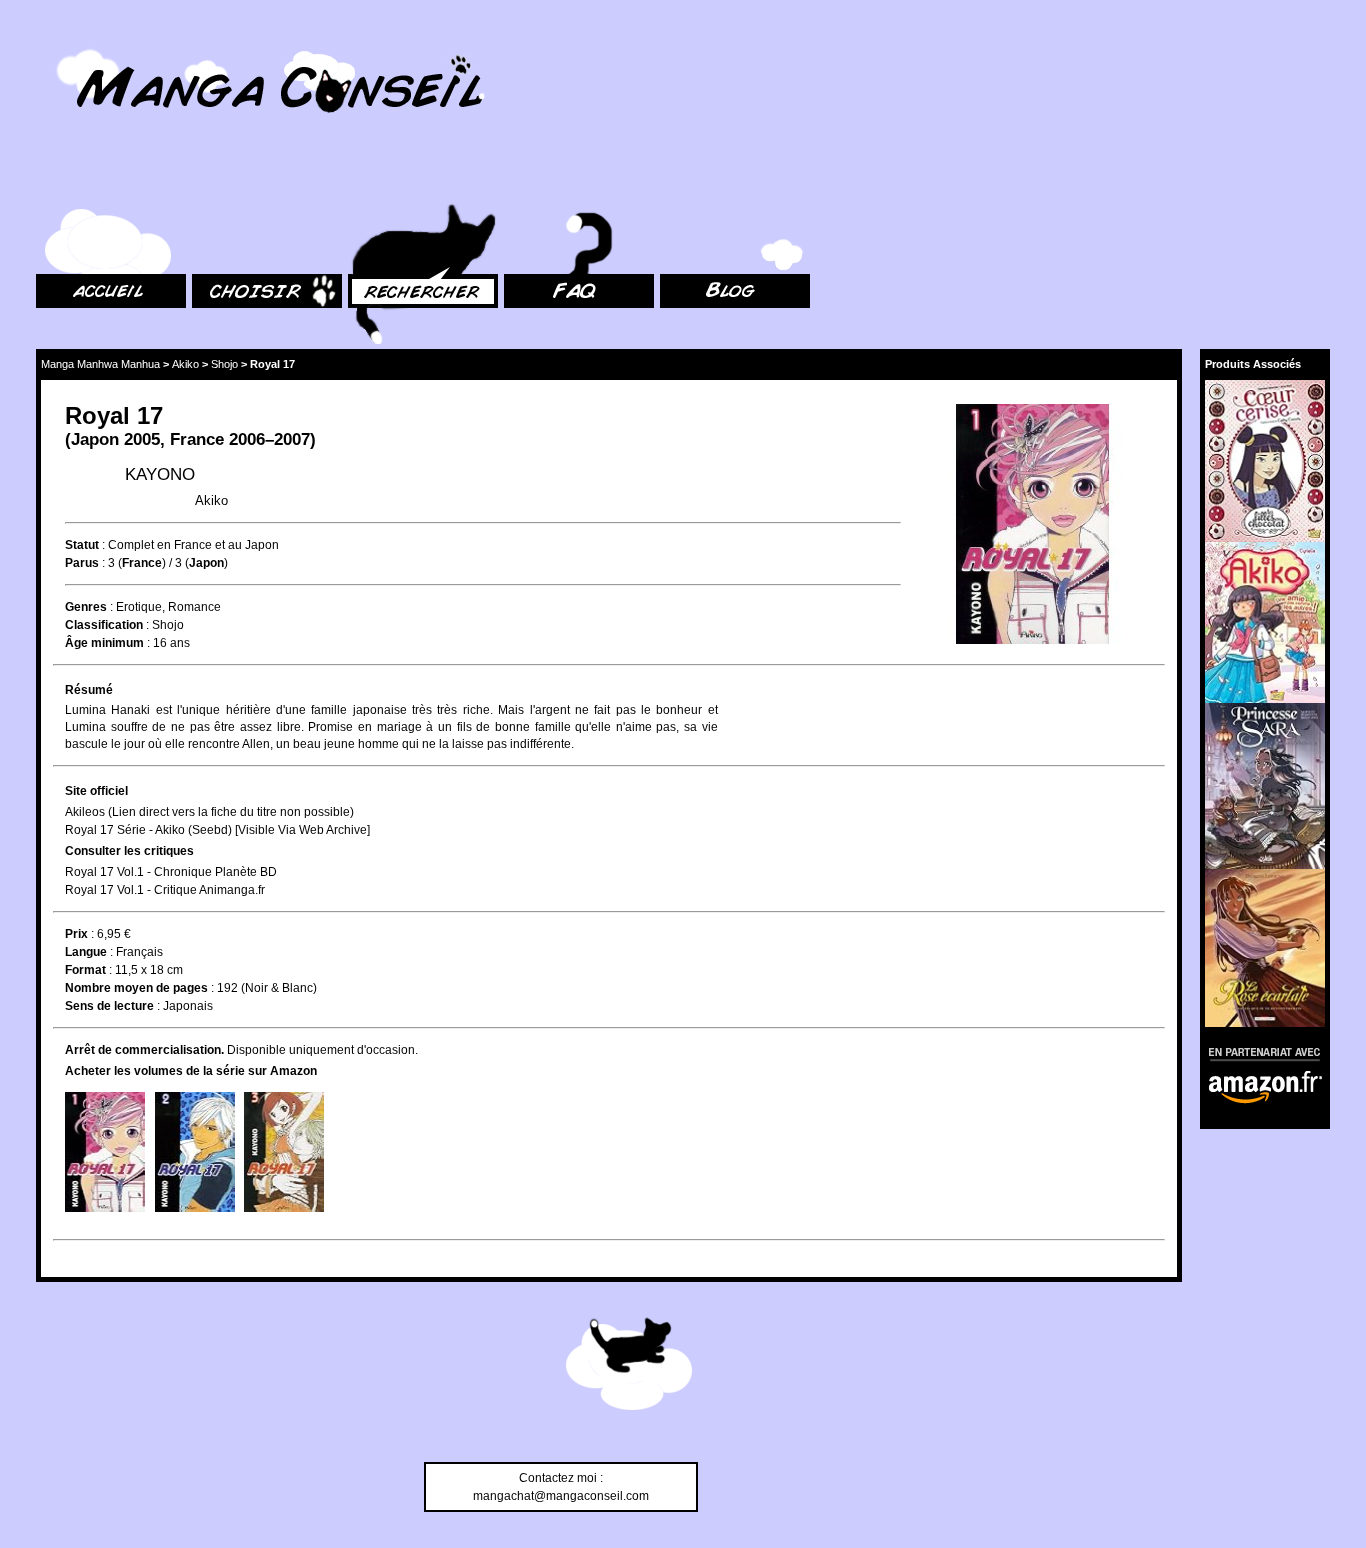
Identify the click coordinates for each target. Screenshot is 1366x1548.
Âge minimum (104, 643)
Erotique (139, 607)
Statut (82, 545)
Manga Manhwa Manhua (100, 364)
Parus (82, 563)
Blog (672, 180)
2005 (142, 439)
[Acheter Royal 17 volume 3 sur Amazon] (284, 1152)
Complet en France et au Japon (193, 545)
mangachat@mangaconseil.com (561, 1496)
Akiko (185, 364)
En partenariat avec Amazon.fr (1258, 1051)
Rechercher (380, 180)
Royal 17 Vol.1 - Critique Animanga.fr (165, 890)
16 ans (171, 643)
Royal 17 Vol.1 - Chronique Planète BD (171, 872)
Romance (194, 607)
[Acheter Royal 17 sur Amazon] (1033, 526)
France (197, 439)
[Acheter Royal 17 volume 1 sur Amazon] (105, 1152)
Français (139, 952)
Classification (104, 625)
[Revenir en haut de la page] (629, 1367)
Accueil (56, 180)
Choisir (211, 180)
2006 (247, 439)
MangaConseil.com (90, 42)
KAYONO (160, 474)
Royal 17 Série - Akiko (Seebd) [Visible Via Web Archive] (217, 830)
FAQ (515, 180)
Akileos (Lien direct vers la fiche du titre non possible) (209, 812)
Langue (86, 952)
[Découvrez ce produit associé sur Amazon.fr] (1265, 460)
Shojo (224, 364)
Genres (86, 607)
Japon (95, 439)
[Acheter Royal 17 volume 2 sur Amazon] (195, 1152)
